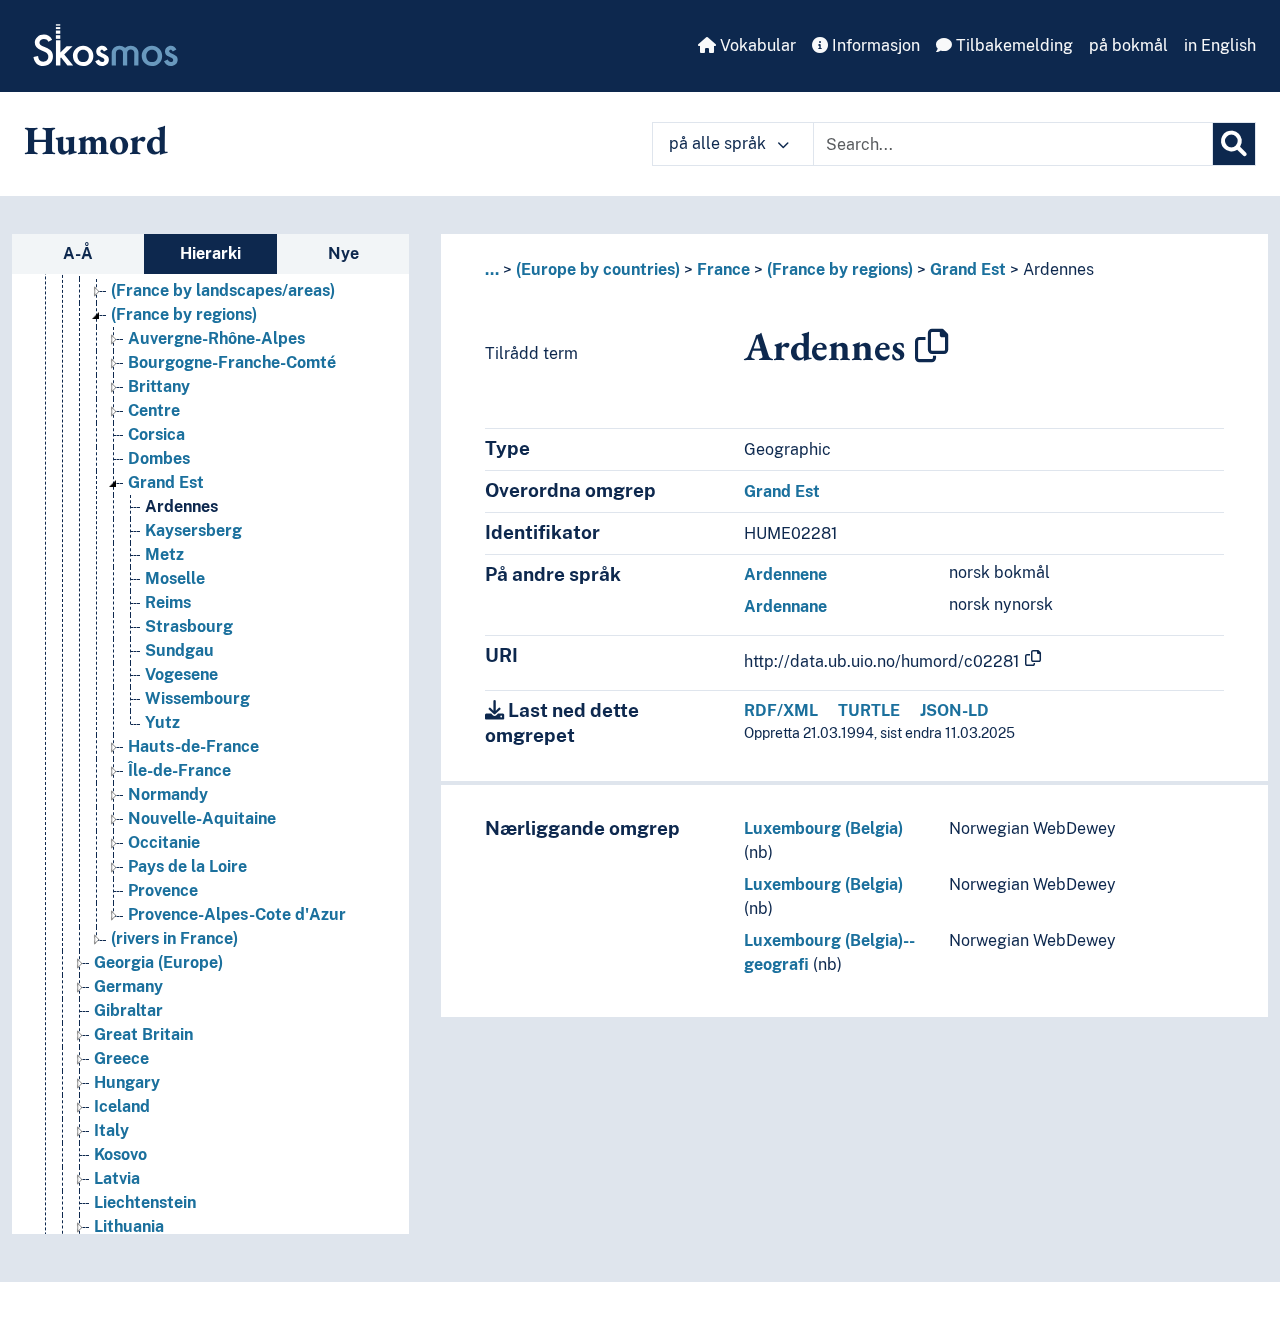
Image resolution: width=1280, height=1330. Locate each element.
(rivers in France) (174, 938)
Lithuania (129, 1226)
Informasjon (874, 45)
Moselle (175, 578)
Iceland (122, 1106)
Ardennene (785, 574)
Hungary (127, 1082)
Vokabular (756, 45)
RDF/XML (781, 710)
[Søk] (1234, 144)
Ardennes (181, 506)
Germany (128, 986)
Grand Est (166, 482)
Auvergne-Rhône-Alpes (216, 338)
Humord (96, 140)
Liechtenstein (145, 1202)
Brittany (159, 386)
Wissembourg (197, 698)
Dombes (159, 458)
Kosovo (120, 1154)
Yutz (162, 722)
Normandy (168, 794)
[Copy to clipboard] (932, 346)
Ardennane (785, 606)
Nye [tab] (343, 253)
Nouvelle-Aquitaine (202, 818)
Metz (164, 554)
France (723, 269)
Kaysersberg (193, 530)
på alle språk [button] (719, 143)
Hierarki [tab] (210, 253)
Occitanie (164, 842)
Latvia (117, 1178)
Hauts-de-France (193, 746)
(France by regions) (184, 314)
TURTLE (869, 710)
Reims (168, 602)
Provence (163, 890)
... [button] (492, 269)
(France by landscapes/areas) (223, 290)
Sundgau (179, 650)
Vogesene (181, 674)
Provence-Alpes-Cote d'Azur (237, 914)
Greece (121, 1058)
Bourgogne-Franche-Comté (232, 362)
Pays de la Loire (187, 866)
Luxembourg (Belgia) (823, 828)
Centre (154, 410)
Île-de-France (179, 770)
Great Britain (143, 1034)
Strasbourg (189, 626)
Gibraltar (128, 1010)
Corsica (156, 434)
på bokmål (1128, 45)
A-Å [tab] (78, 253)
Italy (111, 1130)
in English (1220, 45)
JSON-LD (954, 710)
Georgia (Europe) (158, 962)
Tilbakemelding (1012, 45)
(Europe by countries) (598, 269)
